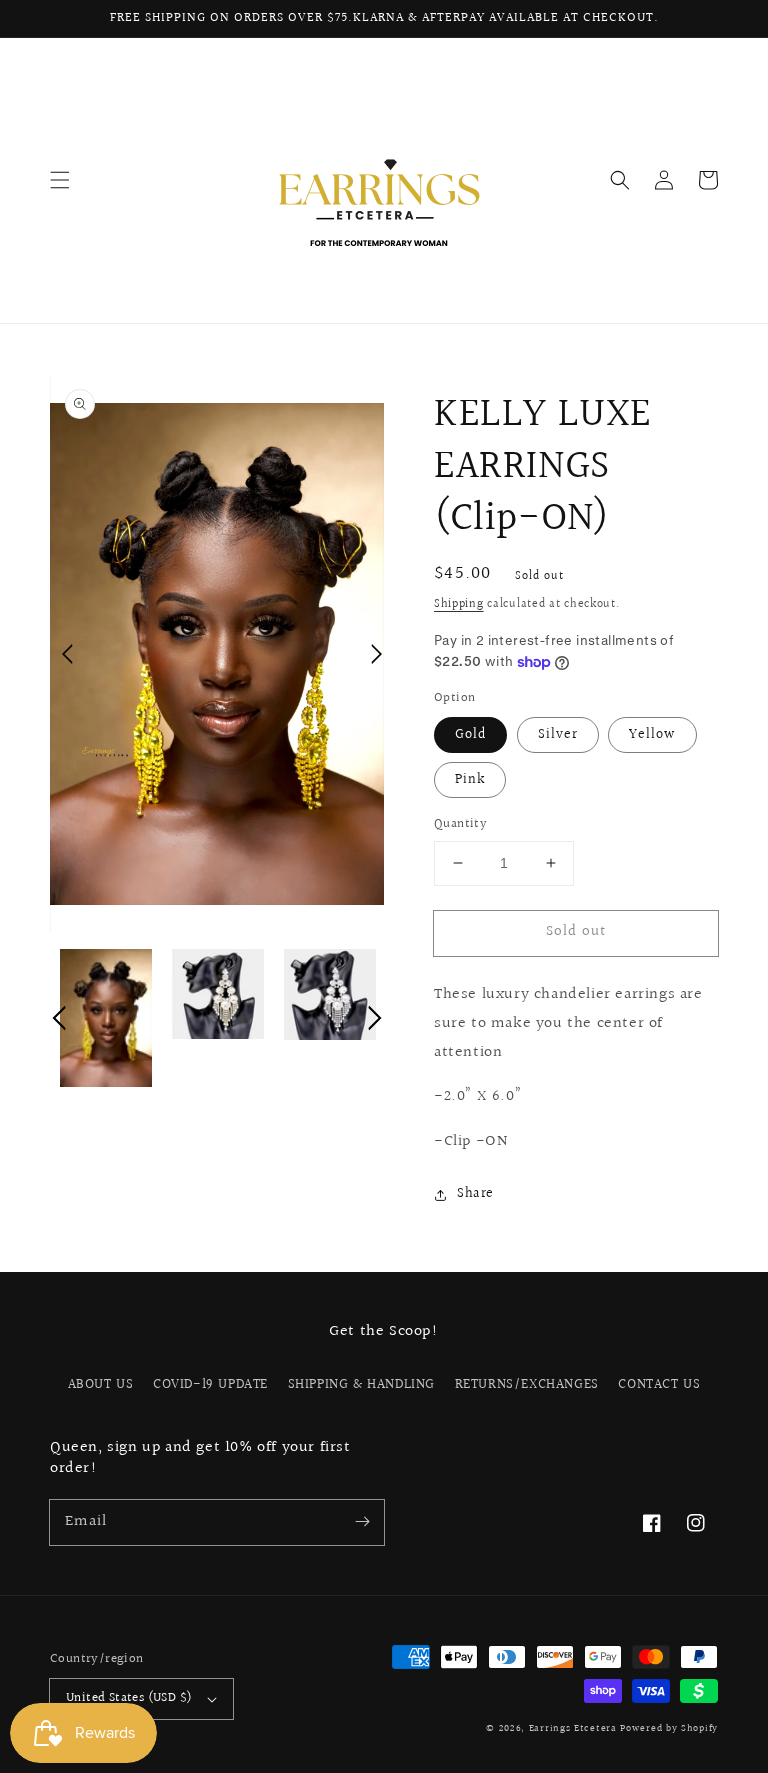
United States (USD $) (129, 1698)
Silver (558, 735)
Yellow (652, 735)
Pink (470, 780)
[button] (60, 180)
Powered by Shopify (669, 1728)
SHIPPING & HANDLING (361, 1385)
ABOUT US (101, 1385)
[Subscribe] (362, 1522)
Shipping (459, 604)
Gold (470, 735)
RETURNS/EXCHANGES (527, 1385)
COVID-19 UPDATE (210, 1385)
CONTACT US (659, 1385)
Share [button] (475, 1194)
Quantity (460, 824)
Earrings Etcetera (573, 1728)
